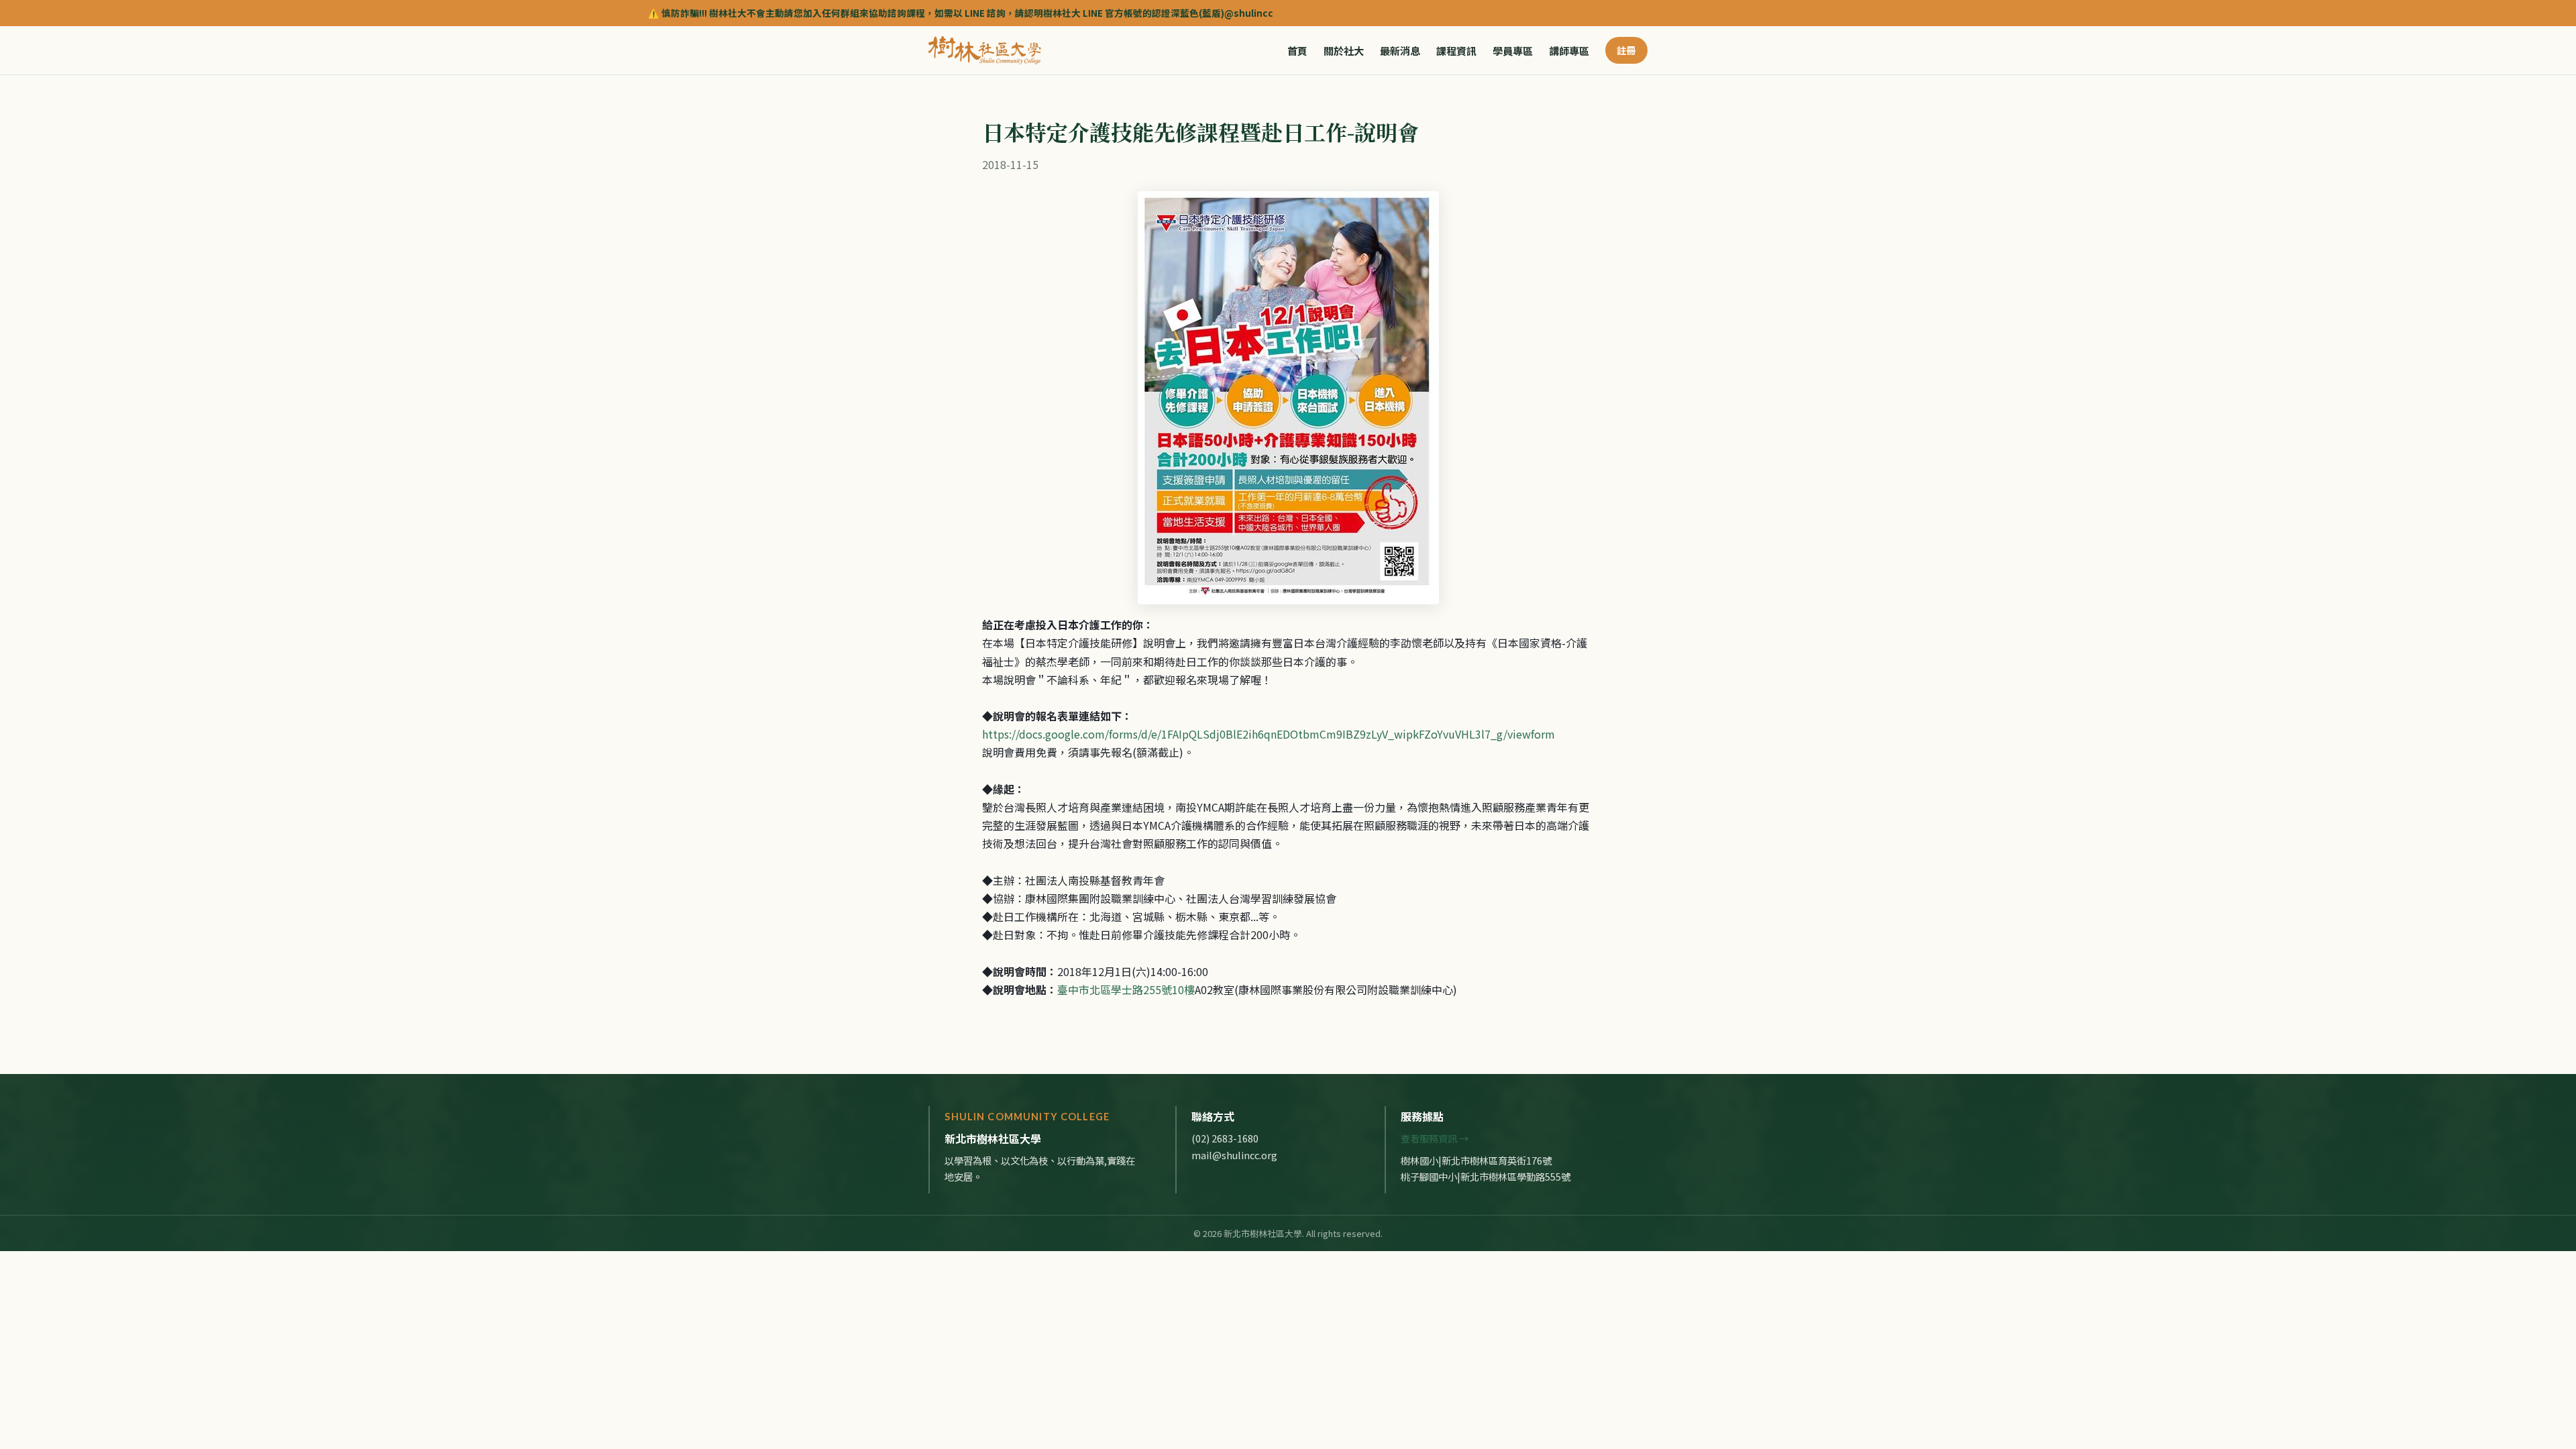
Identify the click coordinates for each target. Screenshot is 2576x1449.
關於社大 (1344, 50)
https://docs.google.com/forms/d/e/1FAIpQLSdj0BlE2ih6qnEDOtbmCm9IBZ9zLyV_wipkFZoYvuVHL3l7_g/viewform (1269, 734)
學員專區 (1513, 50)
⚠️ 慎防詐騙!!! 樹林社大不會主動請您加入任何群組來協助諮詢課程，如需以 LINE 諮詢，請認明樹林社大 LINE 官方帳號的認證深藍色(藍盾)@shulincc (740, 13)
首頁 (1297, 50)
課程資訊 (1456, 50)
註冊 (1626, 50)
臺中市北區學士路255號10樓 (1126, 989)
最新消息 (1400, 50)
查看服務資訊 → (1435, 1138)
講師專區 (1569, 50)
